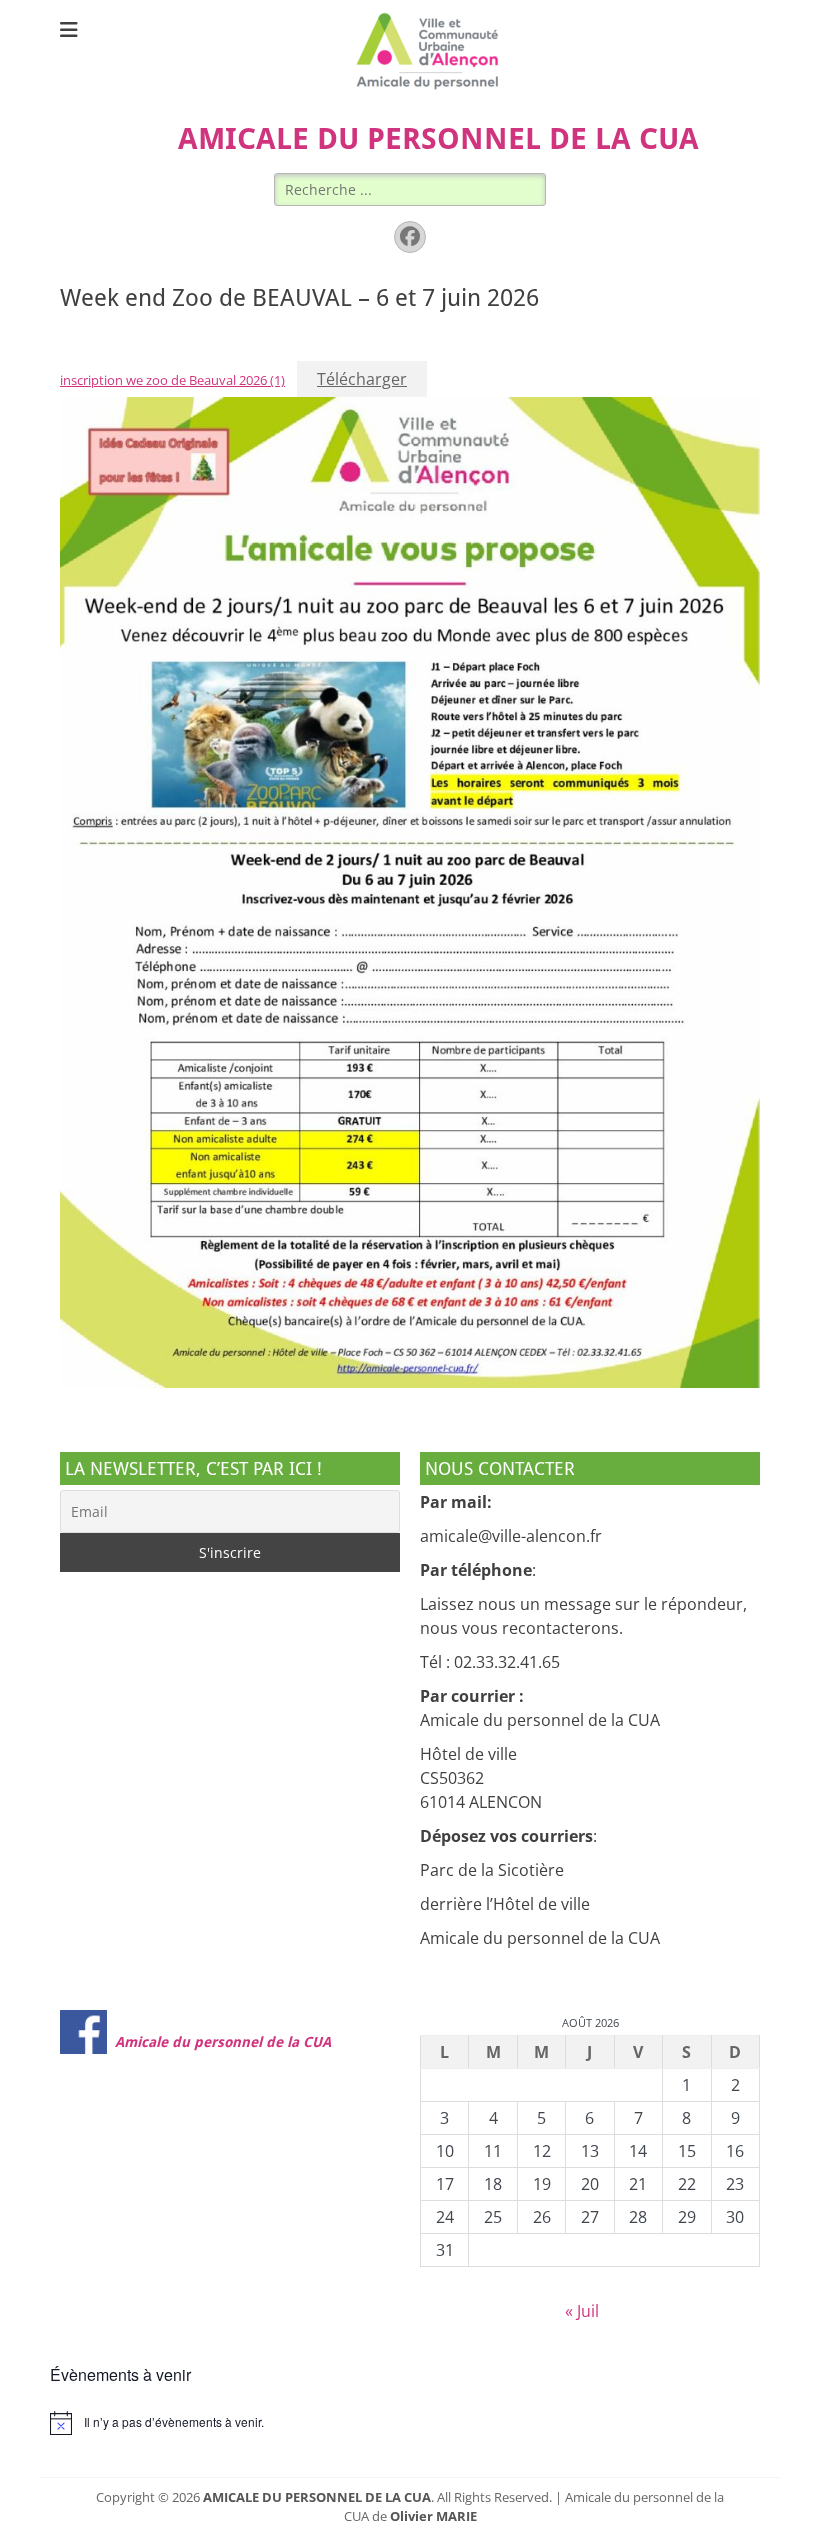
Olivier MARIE (433, 2516)
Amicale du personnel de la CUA (223, 2042)
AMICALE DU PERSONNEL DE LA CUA (438, 138)
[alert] (410, 2423)
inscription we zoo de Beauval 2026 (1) (172, 380)
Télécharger (362, 379)
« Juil (582, 2311)
